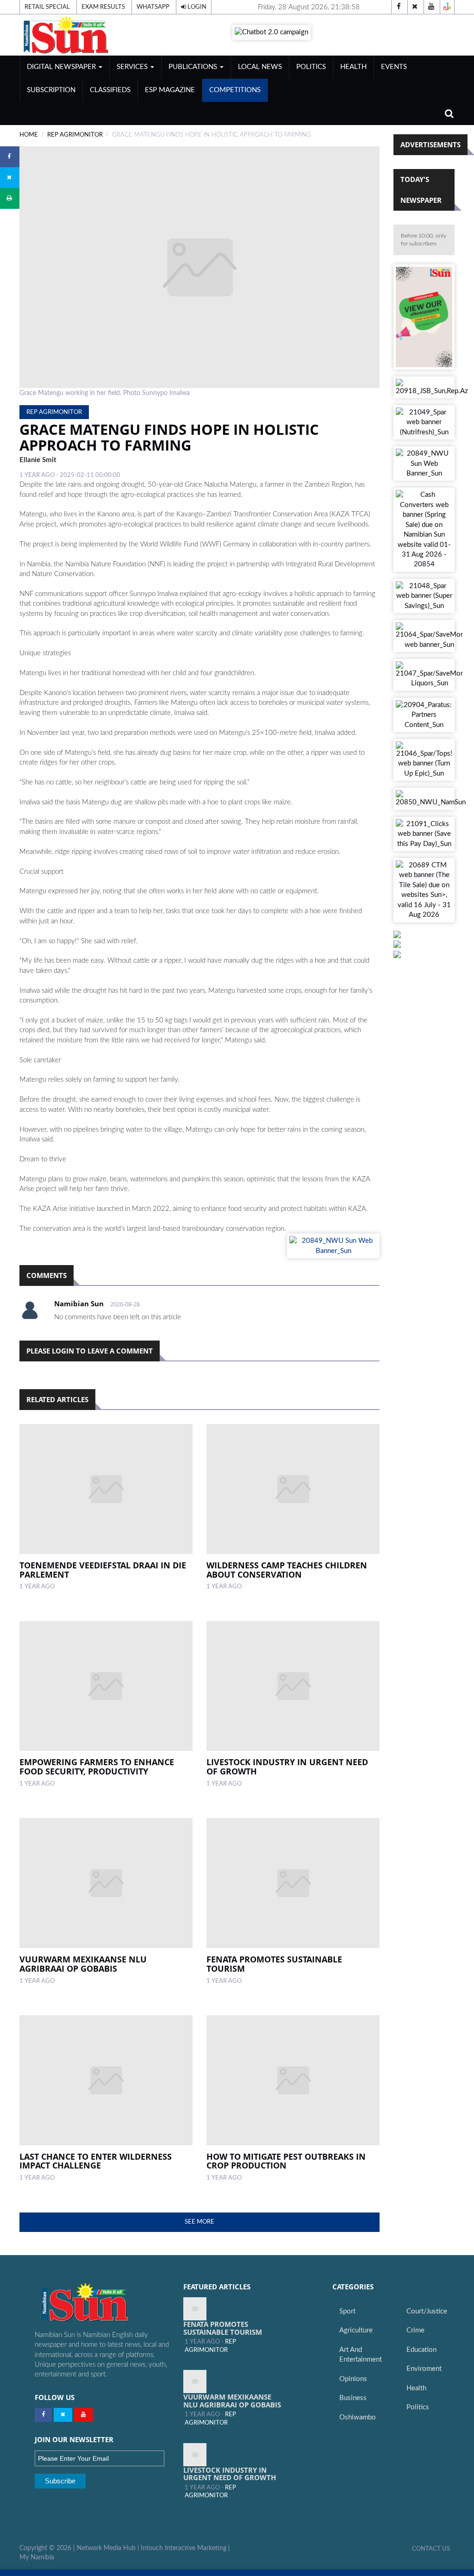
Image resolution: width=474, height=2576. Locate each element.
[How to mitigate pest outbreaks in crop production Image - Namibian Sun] (293, 2080)
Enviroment (424, 2369)
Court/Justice (427, 2311)
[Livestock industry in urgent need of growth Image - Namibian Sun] (293, 1686)
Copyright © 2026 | (48, 2548)
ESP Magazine (170, 90)
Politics (311, 67)
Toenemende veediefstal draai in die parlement (103, 1570)
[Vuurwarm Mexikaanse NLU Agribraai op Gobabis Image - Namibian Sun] (106, 1883)
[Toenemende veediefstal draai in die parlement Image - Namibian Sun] (106, 1489)
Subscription (51, 90)
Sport (347, 2311)
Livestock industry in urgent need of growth (287, 1767)
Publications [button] (194, 67)
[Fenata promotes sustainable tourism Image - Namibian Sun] (293, 1883)
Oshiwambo (358, 2417)
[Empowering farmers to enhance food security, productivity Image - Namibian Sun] (106, 1686)
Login (196, 7)
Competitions (235, 90)
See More (200, 2222)
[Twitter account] (415, 7)
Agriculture (356, 2330)
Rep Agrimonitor (75, 135)
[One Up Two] (447, 7)
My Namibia (37, 2557)
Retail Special (47, 7)
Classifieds (110, 90)
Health (353, 67)
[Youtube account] (431, 7)
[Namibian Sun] (102, 2303)
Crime (415, 2330)
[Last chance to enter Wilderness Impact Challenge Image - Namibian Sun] (106, 2080)
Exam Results (103, 7)
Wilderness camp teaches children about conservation (287, 1570)
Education (421, 2350)
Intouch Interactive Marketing (184, 2548)
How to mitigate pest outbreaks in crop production (286, 2161)
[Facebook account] (399, 7)
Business (353, 2398)
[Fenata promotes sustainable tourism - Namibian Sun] (195, 2309)
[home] (87, 34)
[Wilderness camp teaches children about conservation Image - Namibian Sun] (293, 1489)
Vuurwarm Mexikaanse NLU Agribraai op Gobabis (83, 1964)
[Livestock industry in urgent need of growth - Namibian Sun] (195, 2455)
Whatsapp (153, 7)
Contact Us (431, 2549)
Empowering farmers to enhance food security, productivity (97, 1767)
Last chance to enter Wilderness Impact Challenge (96, 2161)
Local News (260, 67)
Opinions (353, 2379)
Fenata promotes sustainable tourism (274, 1964)
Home (29, 135)
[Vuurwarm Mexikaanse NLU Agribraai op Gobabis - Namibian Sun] (195, 2382)
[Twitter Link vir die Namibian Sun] (63, 2415)
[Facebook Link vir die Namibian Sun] (43, 2415)
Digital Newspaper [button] (62, 67)
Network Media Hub (106, 2548)
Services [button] (133, 67)
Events (394, 67)
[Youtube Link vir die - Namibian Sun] (84, 2415)
